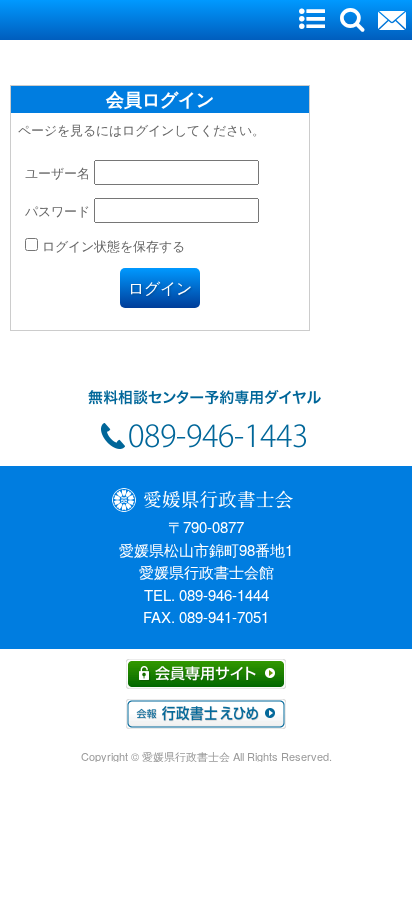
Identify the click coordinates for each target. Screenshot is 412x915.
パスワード (57, 210)
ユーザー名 (57, 172)
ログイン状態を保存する (111, 245)
